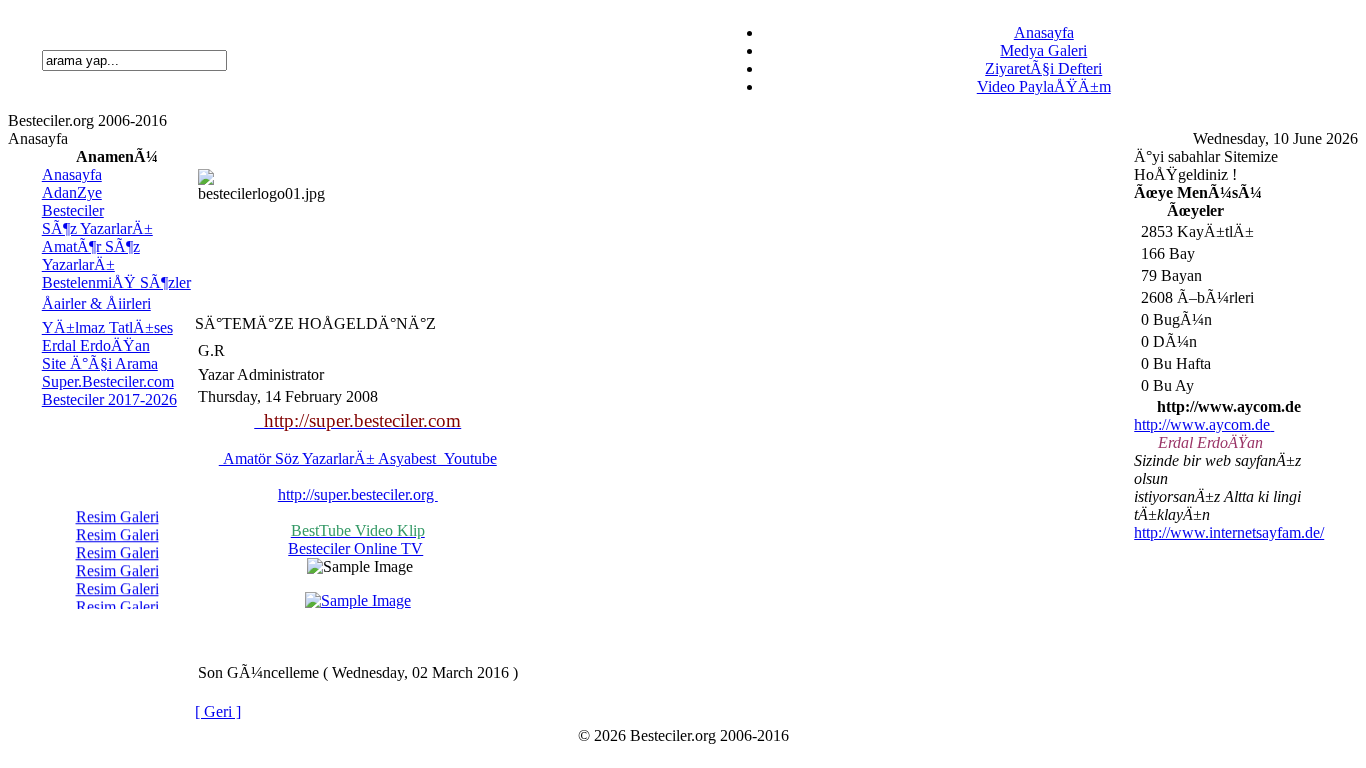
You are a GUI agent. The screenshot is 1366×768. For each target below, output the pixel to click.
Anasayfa (1044, 32)
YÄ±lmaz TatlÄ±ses (107, 327)
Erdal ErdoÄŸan (96, 345)
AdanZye (72, 192)
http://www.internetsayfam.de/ (1229, 532)
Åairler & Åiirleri (96, 303)
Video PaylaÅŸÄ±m (1044, 86)
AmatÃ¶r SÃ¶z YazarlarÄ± (91, 255)
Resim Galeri (116, 514)
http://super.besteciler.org (358, 494)
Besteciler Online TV (355, 548)
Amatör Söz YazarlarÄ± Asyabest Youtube (358, 458)
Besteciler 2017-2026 (109, 399)
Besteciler (73, 210)
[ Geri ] (218, 711)
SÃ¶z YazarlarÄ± (97, 228)
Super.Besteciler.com (108, 381)
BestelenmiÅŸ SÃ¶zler (116, 282)
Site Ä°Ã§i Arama (100, 363)
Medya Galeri (1043, 50)
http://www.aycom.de (1202, 424)
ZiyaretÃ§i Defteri (1043, 68)
